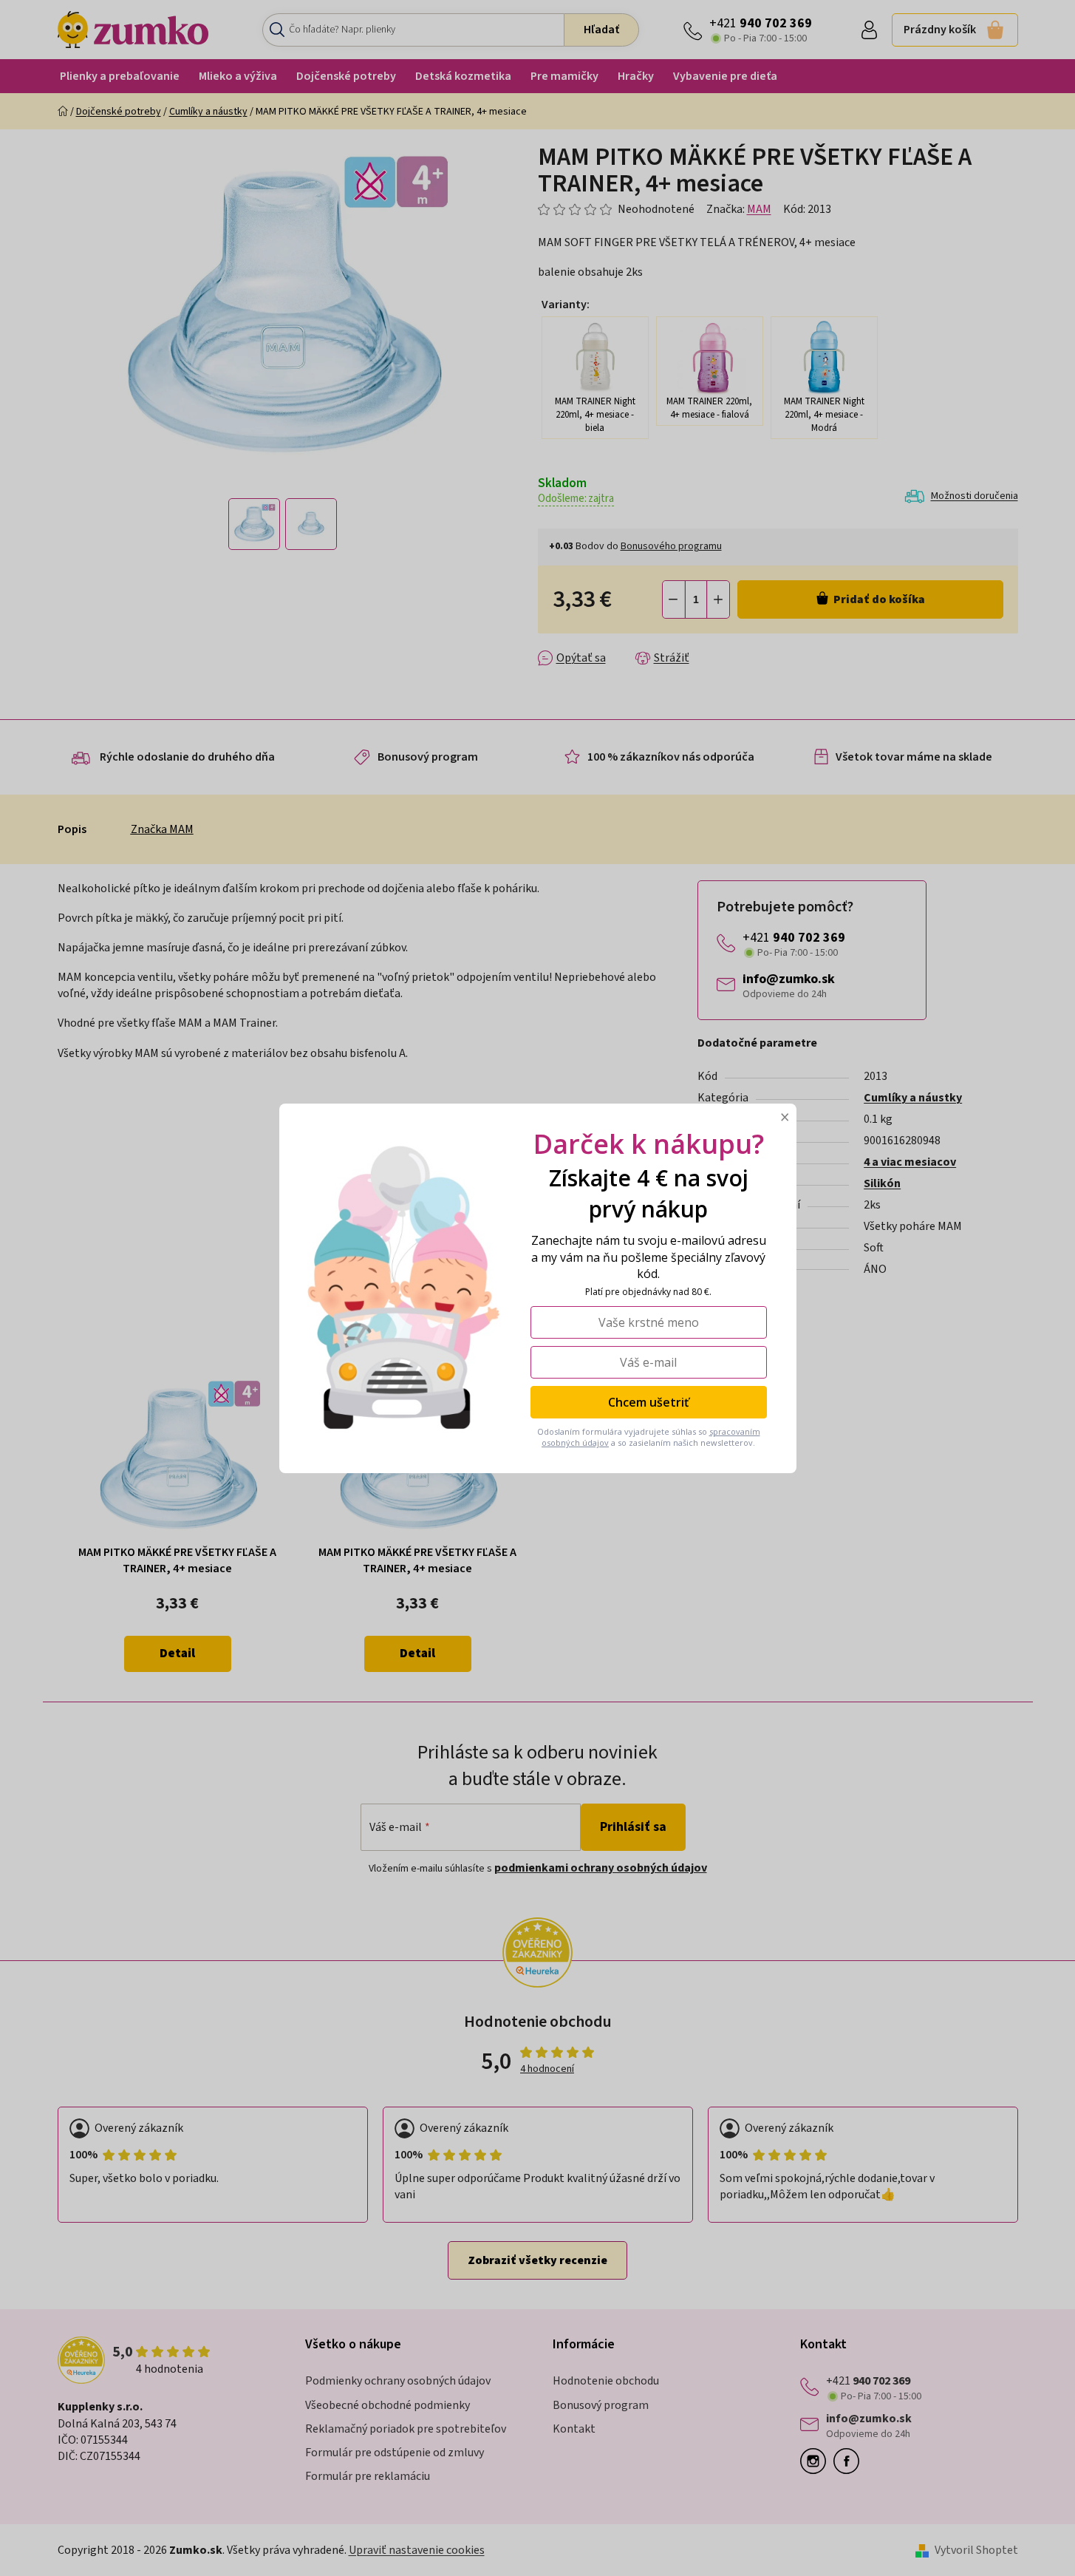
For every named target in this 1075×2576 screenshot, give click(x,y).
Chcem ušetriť (648, 1401)
